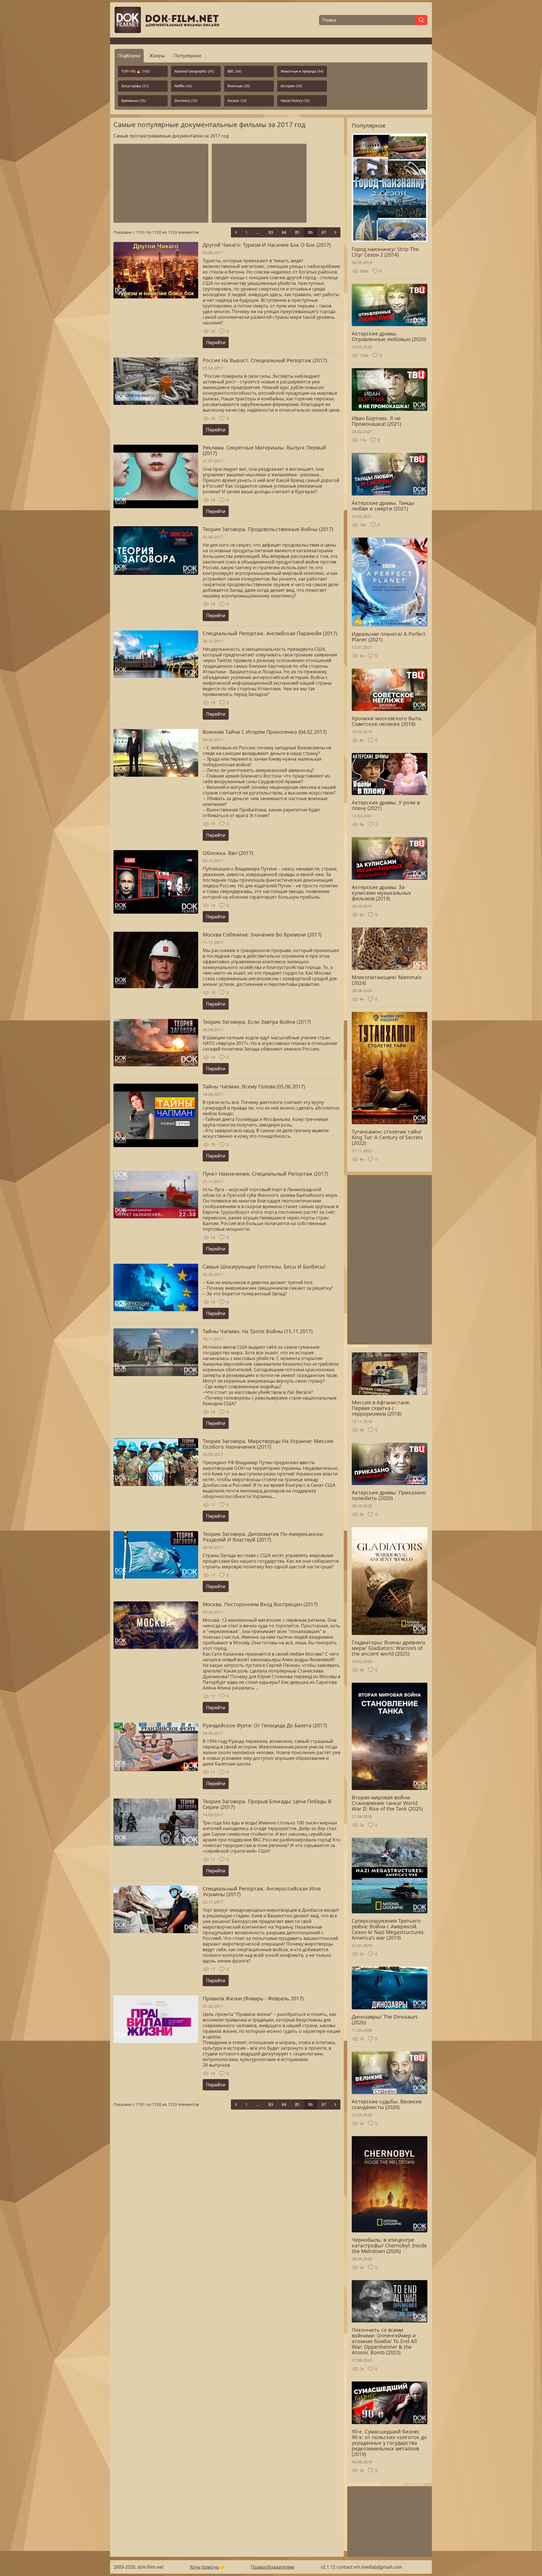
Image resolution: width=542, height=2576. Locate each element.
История (291, 86)
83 (271, 232)
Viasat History (295, 101)
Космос (237, 101)
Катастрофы (135, 86)
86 (311, 232)
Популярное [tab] (188, 56)
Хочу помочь (192, 2571)
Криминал (134, 101)
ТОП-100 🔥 (136, 71)
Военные (239, 86)
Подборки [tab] (129, 56)
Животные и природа (302, 71)
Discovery (186, 101)
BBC (235, 71)
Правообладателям (248, 2571)
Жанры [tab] (157, 56)
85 (297, 232)
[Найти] (421, 20)
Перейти (216, 342)
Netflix (183, 86)
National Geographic (194, 71)
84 (284, 232)
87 (324, 232)
